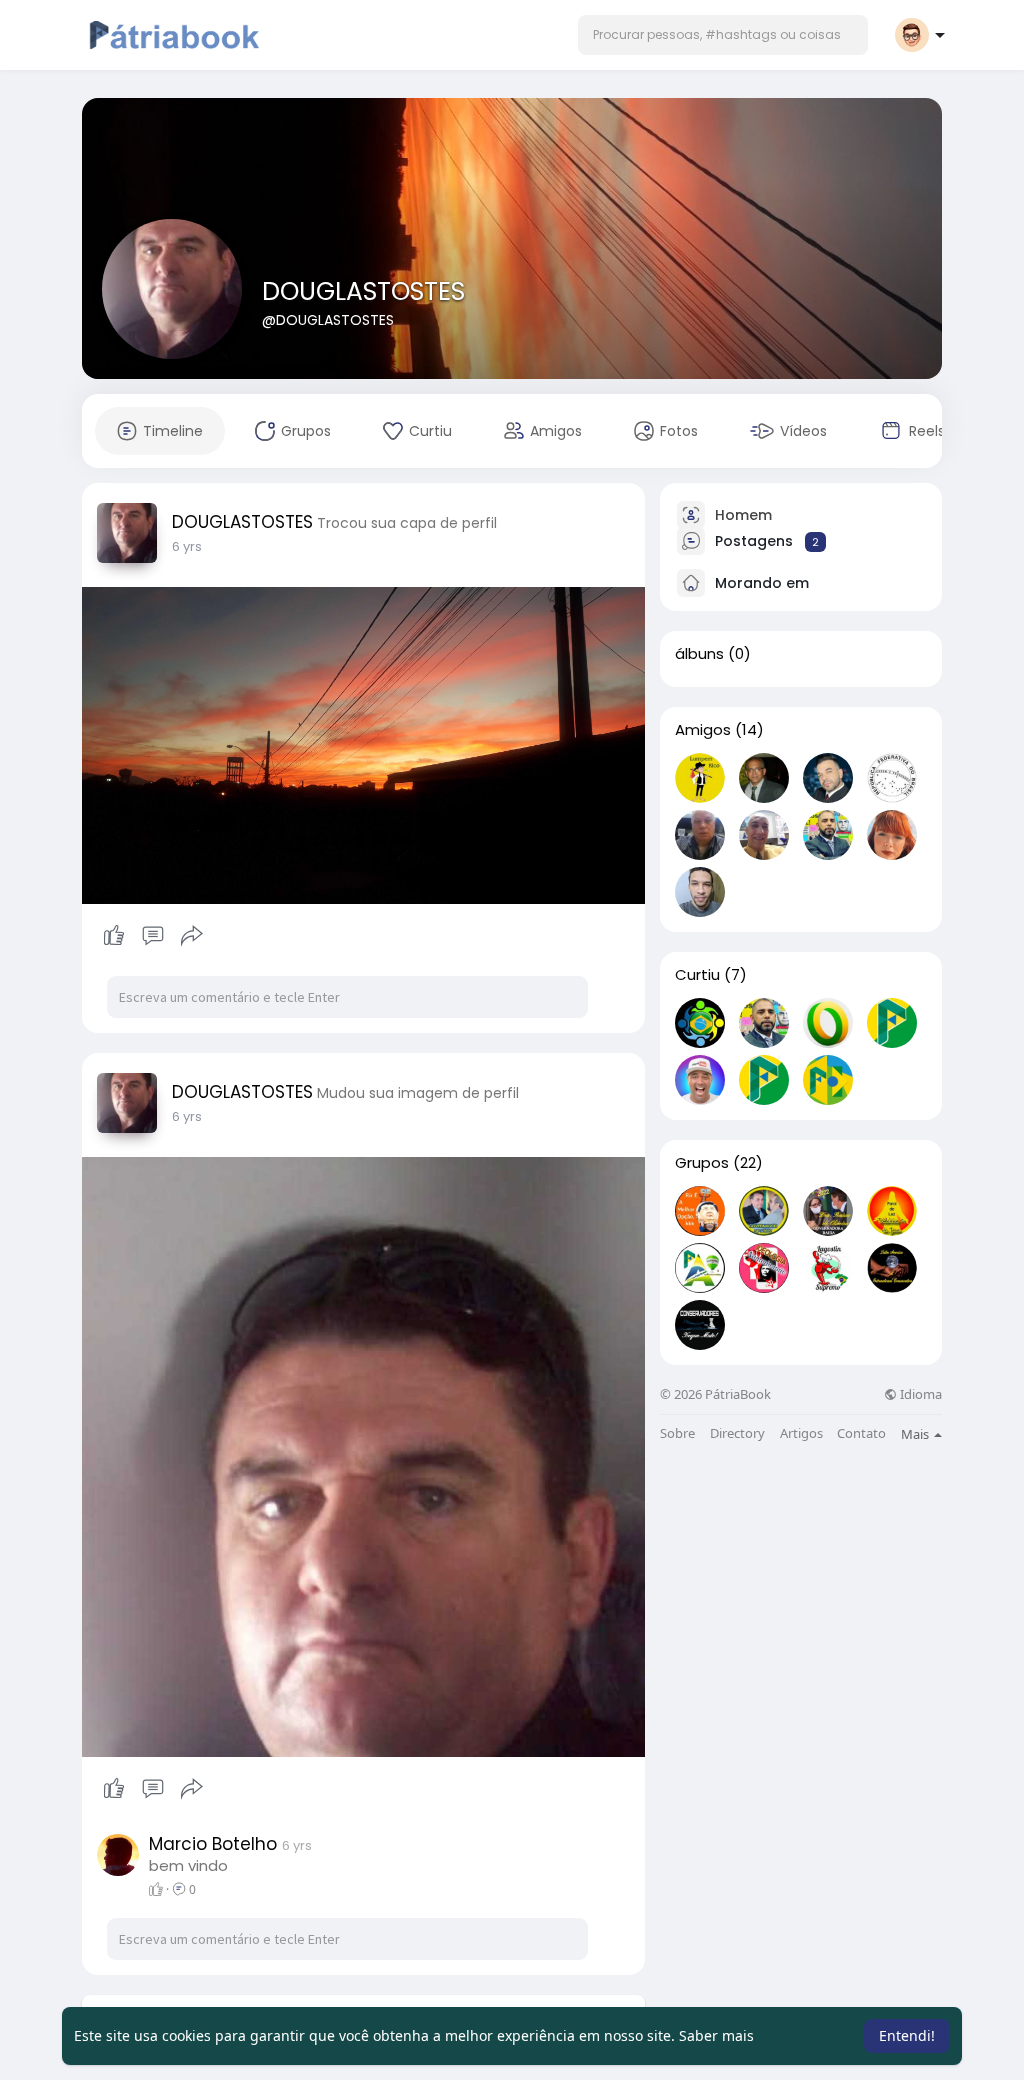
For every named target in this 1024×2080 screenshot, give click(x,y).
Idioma (919, 1394)
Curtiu (697, 975)
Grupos (702, 1163)
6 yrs (187, 546)
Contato (861, 1433)
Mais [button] (916, 1434)
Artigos (801, 1433)
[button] (723, 35)
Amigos (703, 730)
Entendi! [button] (907, 2035)
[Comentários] (153, 936)
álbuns (699, 654)
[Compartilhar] (192, 936)
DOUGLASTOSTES (363, 291)
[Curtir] (152, 936)
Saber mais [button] (716, 2035)
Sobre (677, 1433)
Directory (737, 1433)
